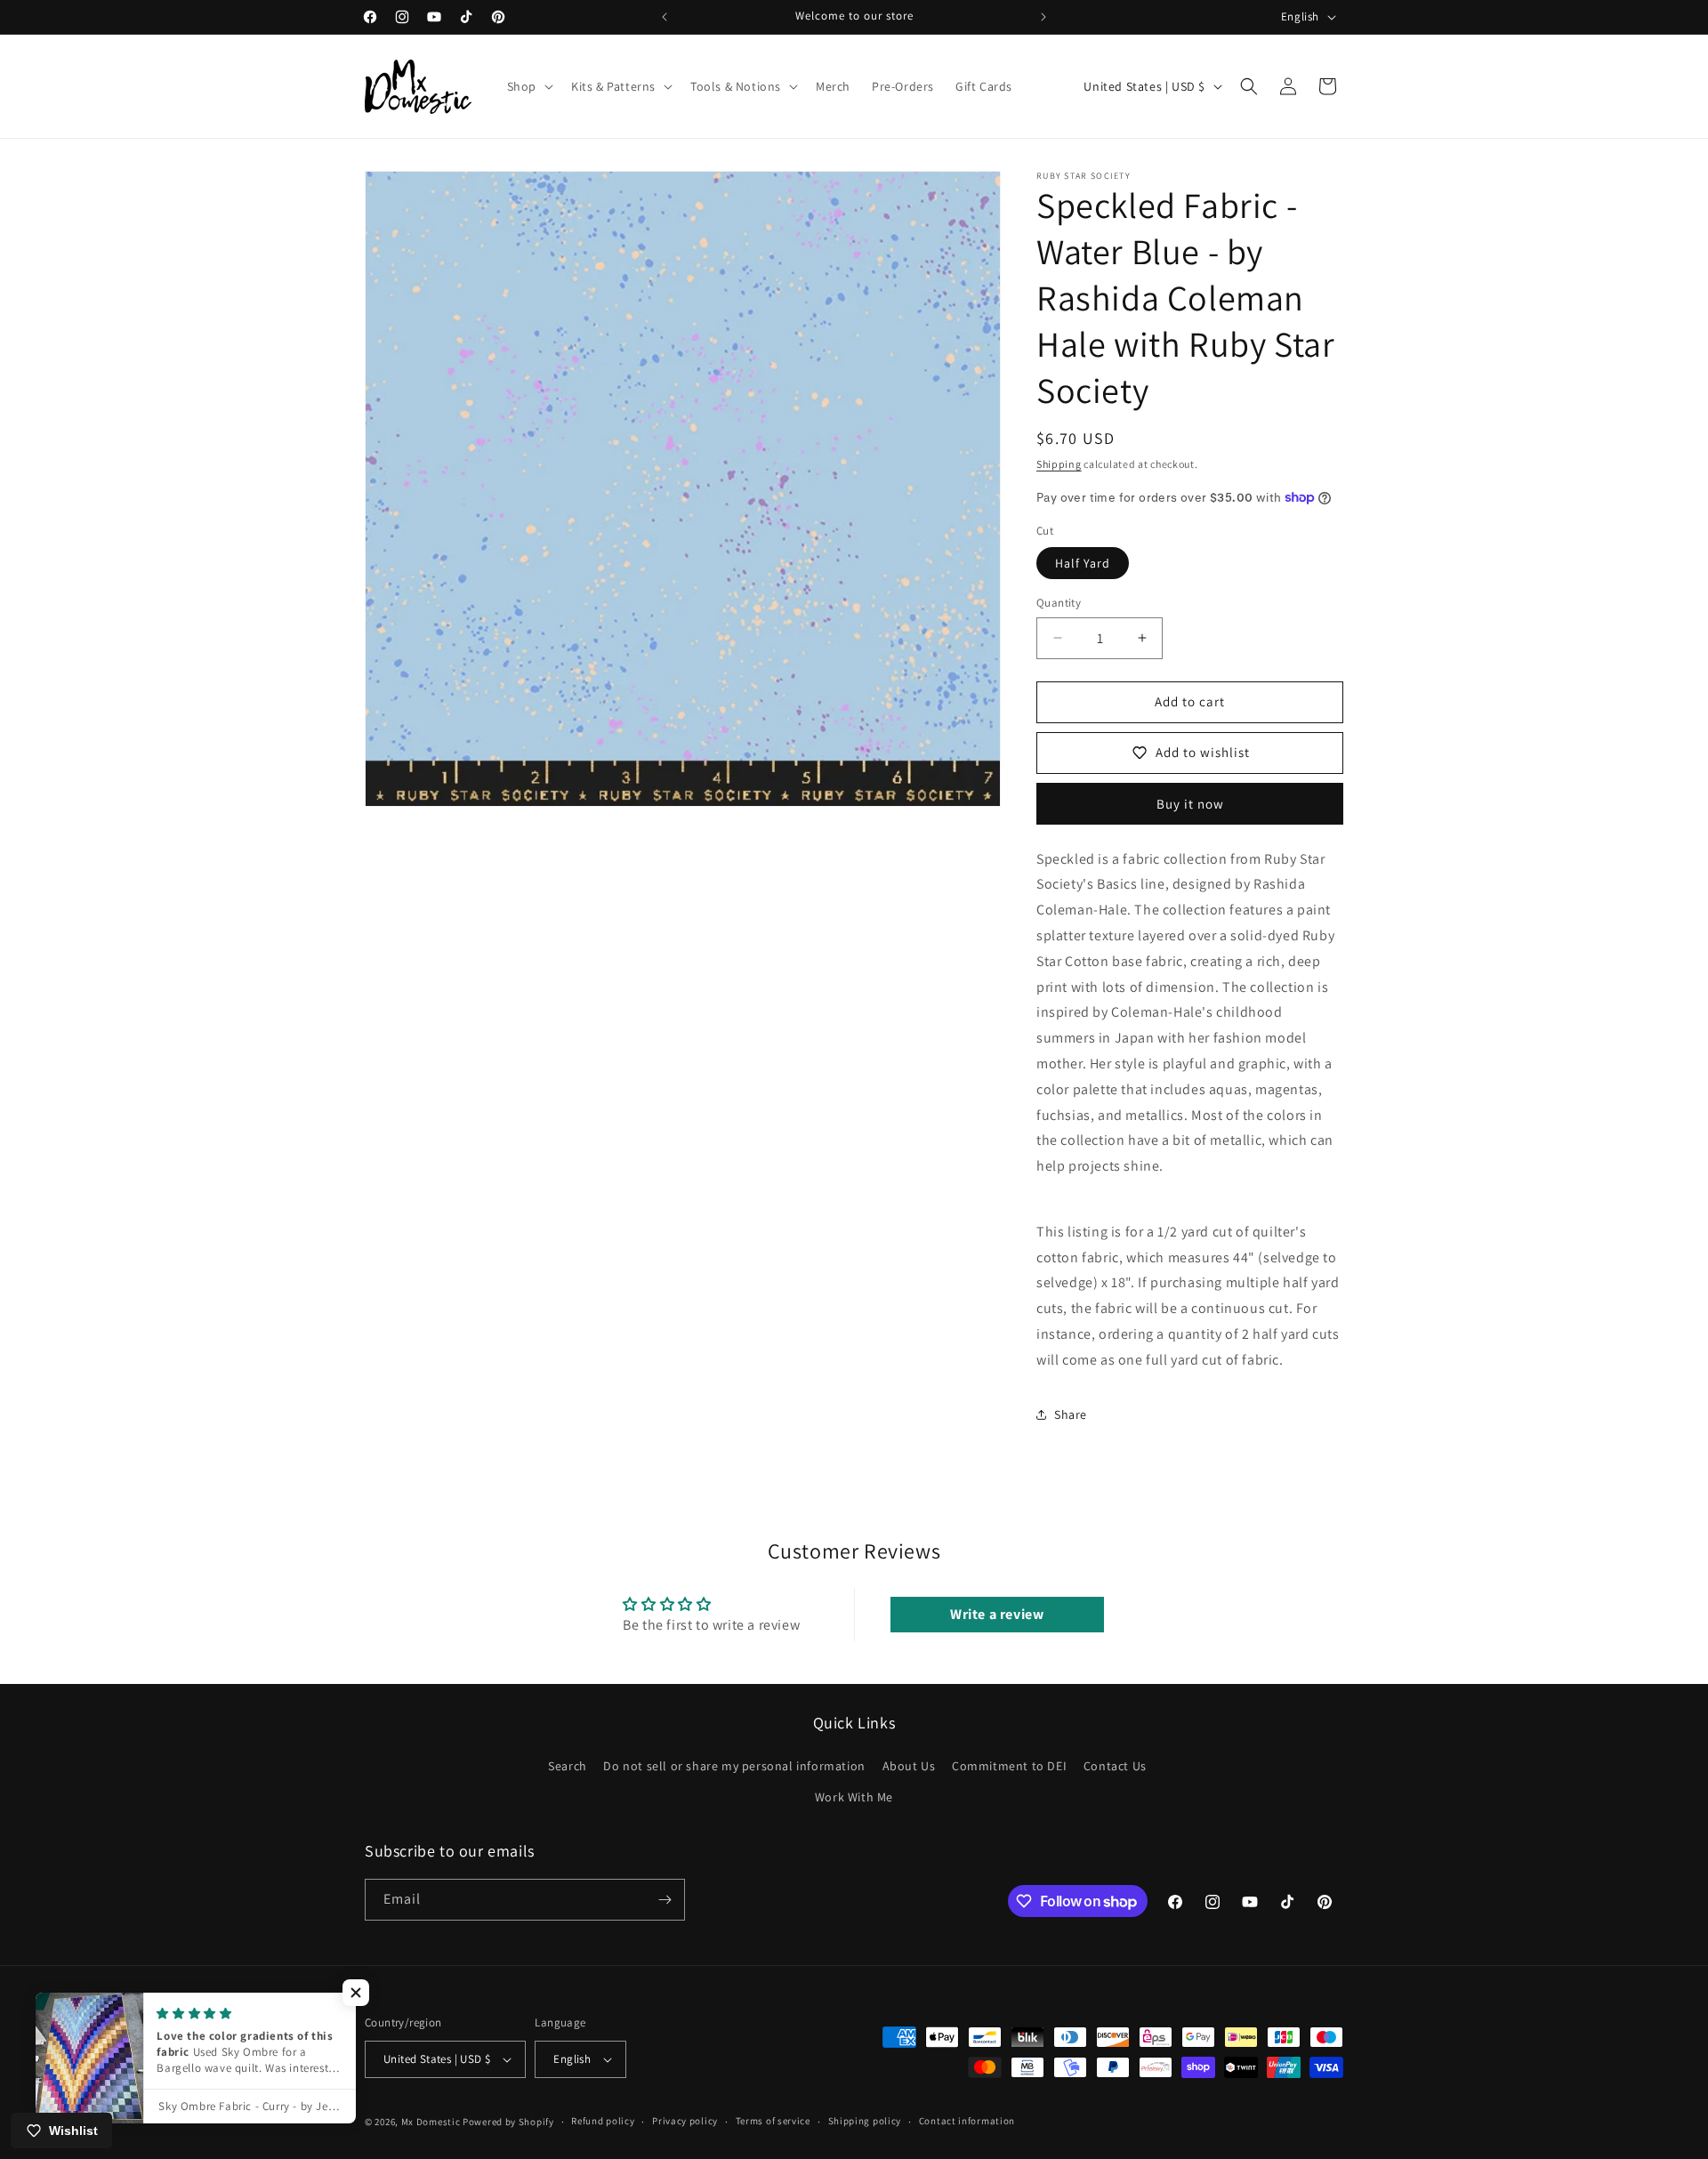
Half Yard (1083, 563)
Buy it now (1190, 804)
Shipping (1059, 464)
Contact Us (1115, 1766)
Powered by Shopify (508, 2122)
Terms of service (773, 2122)
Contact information (967, 2122)
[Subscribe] (665, 1900)
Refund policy (603, 2122)
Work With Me (854, 1798)
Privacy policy (685, 2122)
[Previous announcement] (665, 17)
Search (568, 1766)
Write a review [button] (997, 1614)
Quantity (1059, 603)
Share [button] (1071, 1414)
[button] (528, 86)
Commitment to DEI (1009, 1766)
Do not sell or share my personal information (734, 1766)
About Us (909, 1766)
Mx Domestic (431, 2122)
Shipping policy (865, 2122)
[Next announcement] (1043, 17)
